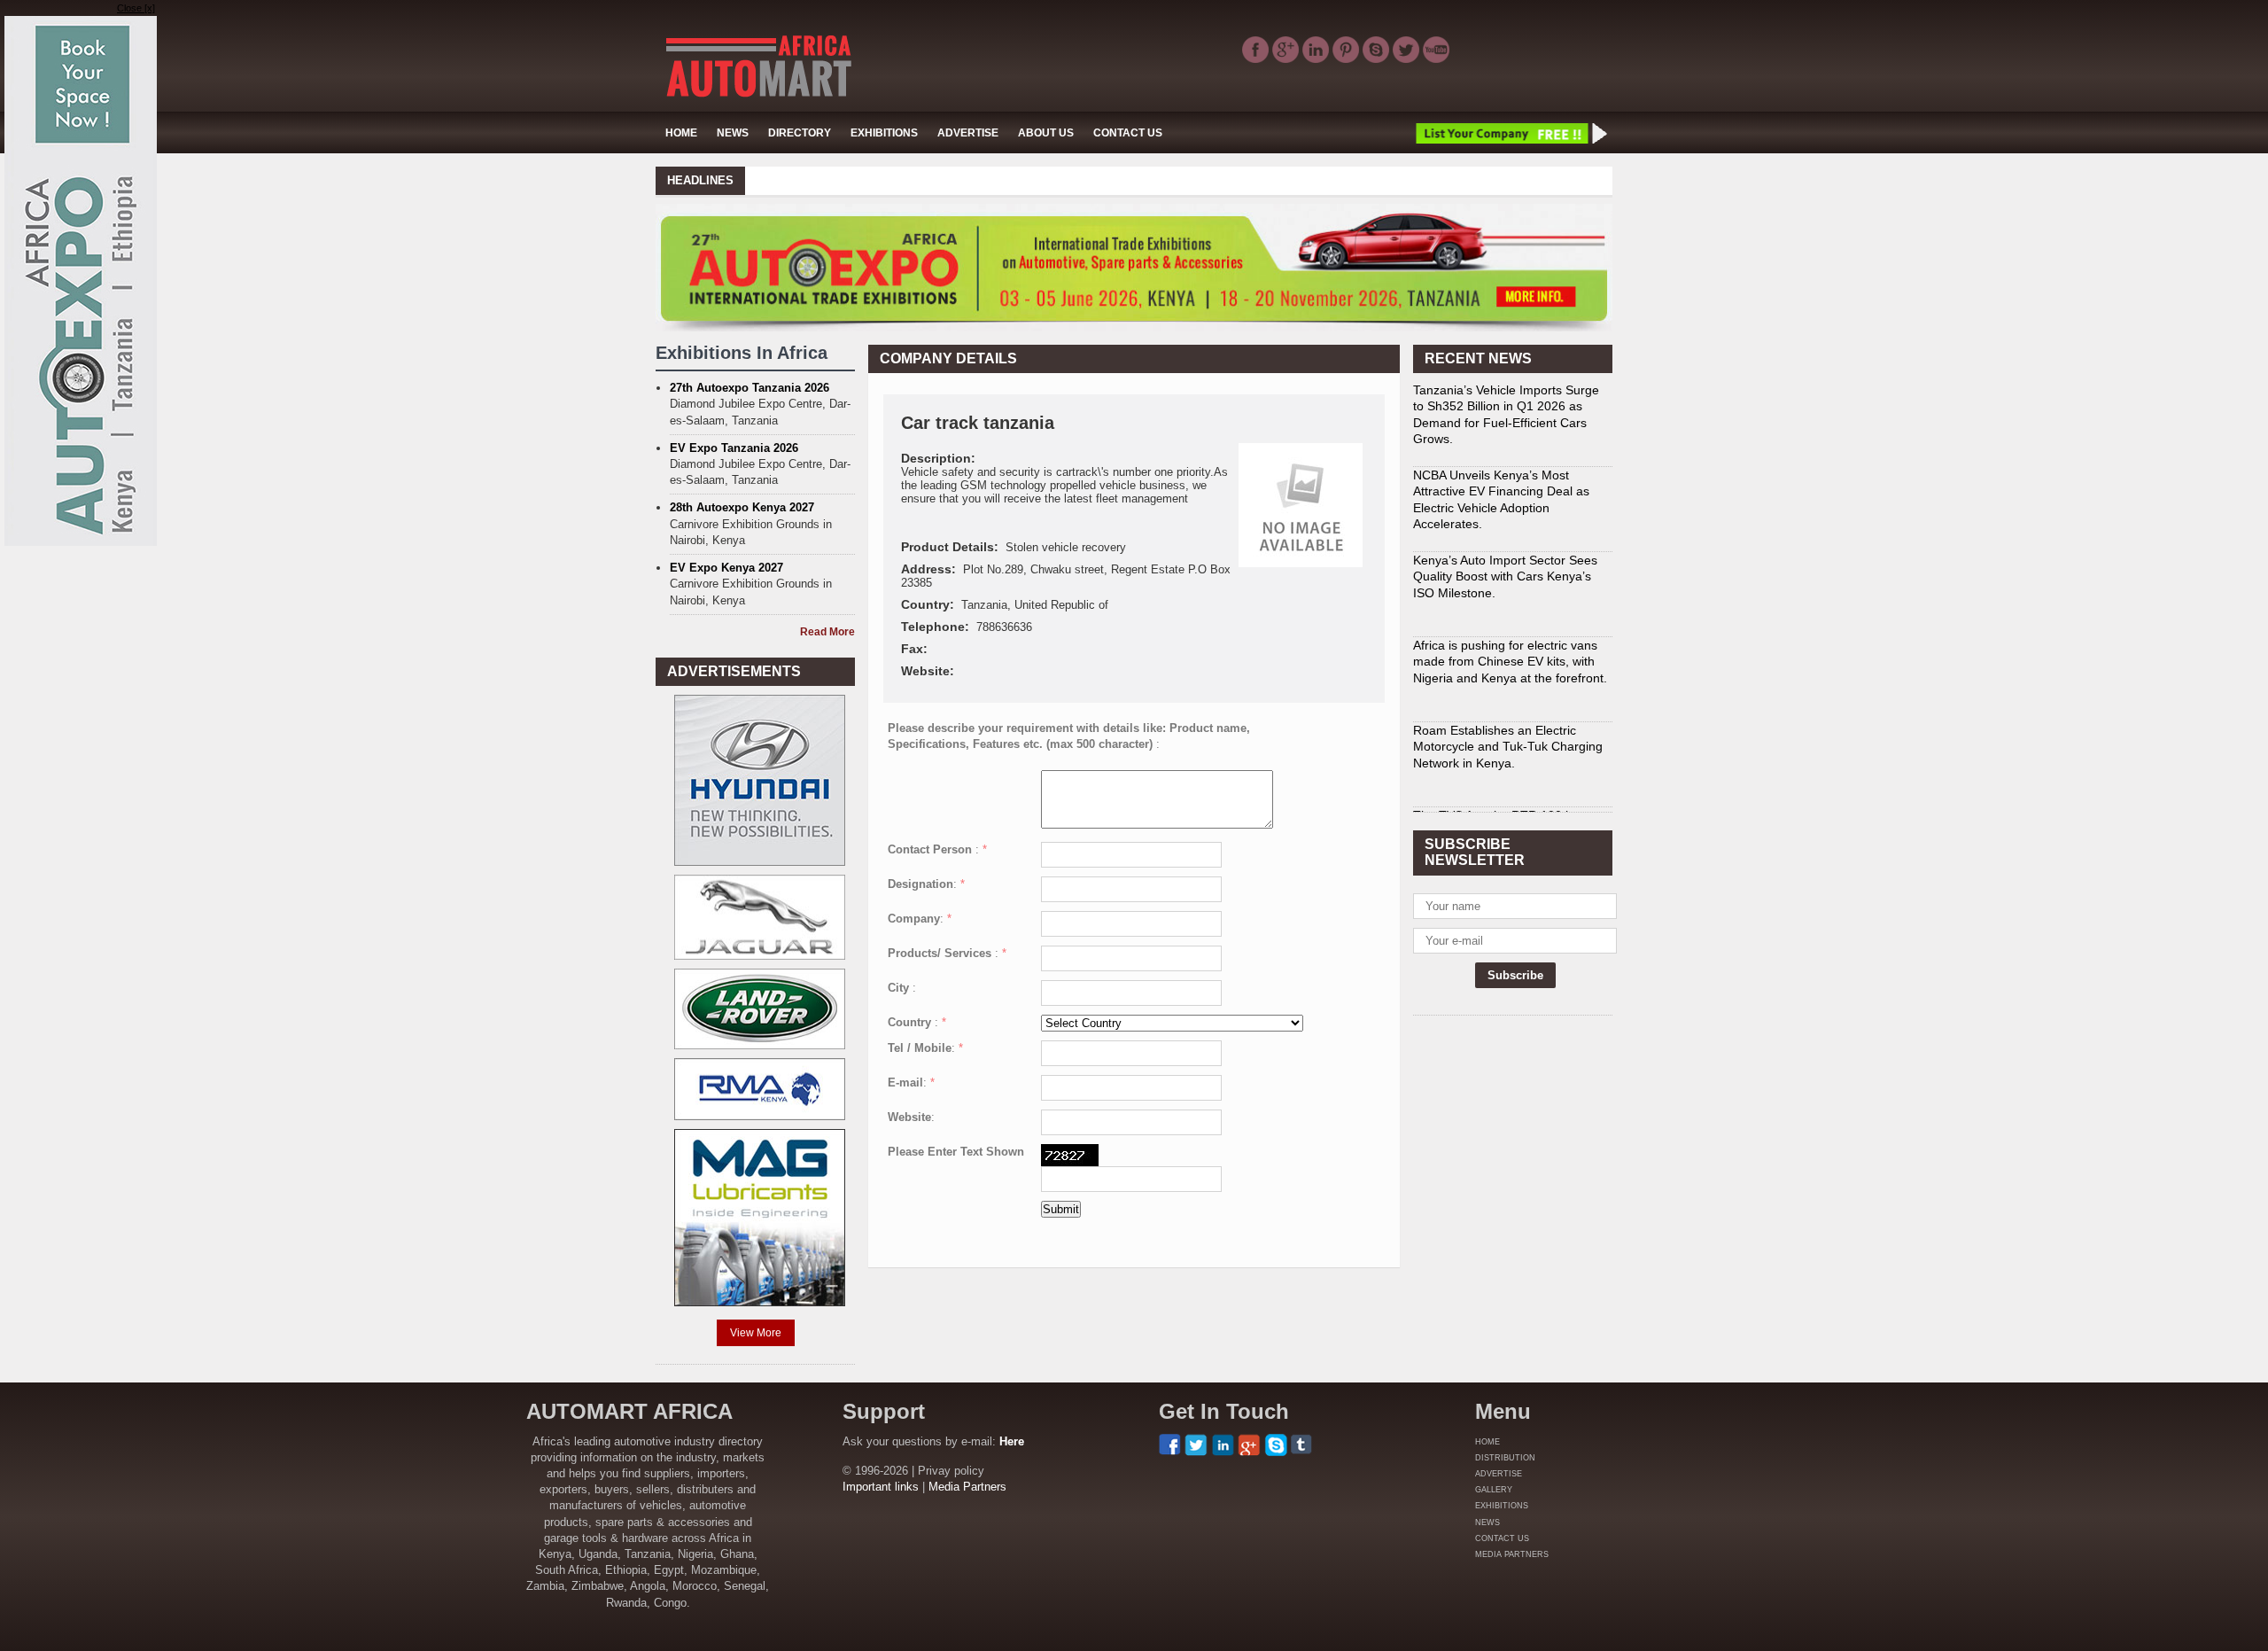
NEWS (733, 133)
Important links (881, 1487)
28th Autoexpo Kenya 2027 (742, 507)
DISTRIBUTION (1505, 1458)
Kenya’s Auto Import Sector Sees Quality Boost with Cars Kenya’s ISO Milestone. (1505, 532)
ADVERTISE (968, 133)
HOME (681, 133)
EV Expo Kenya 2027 (726, 568)
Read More (827, 632)
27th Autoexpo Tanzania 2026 (750, 388)
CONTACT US (1128, 133)
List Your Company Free (1511, 133)
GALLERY (1494, 1490)
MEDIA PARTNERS (1512, 1554)
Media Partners (967, 1487)
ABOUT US (1046, 133)
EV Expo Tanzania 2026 (734, 448)
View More (756, 1333)
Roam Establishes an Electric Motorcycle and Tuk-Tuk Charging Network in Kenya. (1508, 702)
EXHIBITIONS (884, 133)
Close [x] (136, 8)
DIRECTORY (800, 133)
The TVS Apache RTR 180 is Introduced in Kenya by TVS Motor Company (1510, 787)
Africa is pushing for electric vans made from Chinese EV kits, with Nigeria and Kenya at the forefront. (1510, 617)
